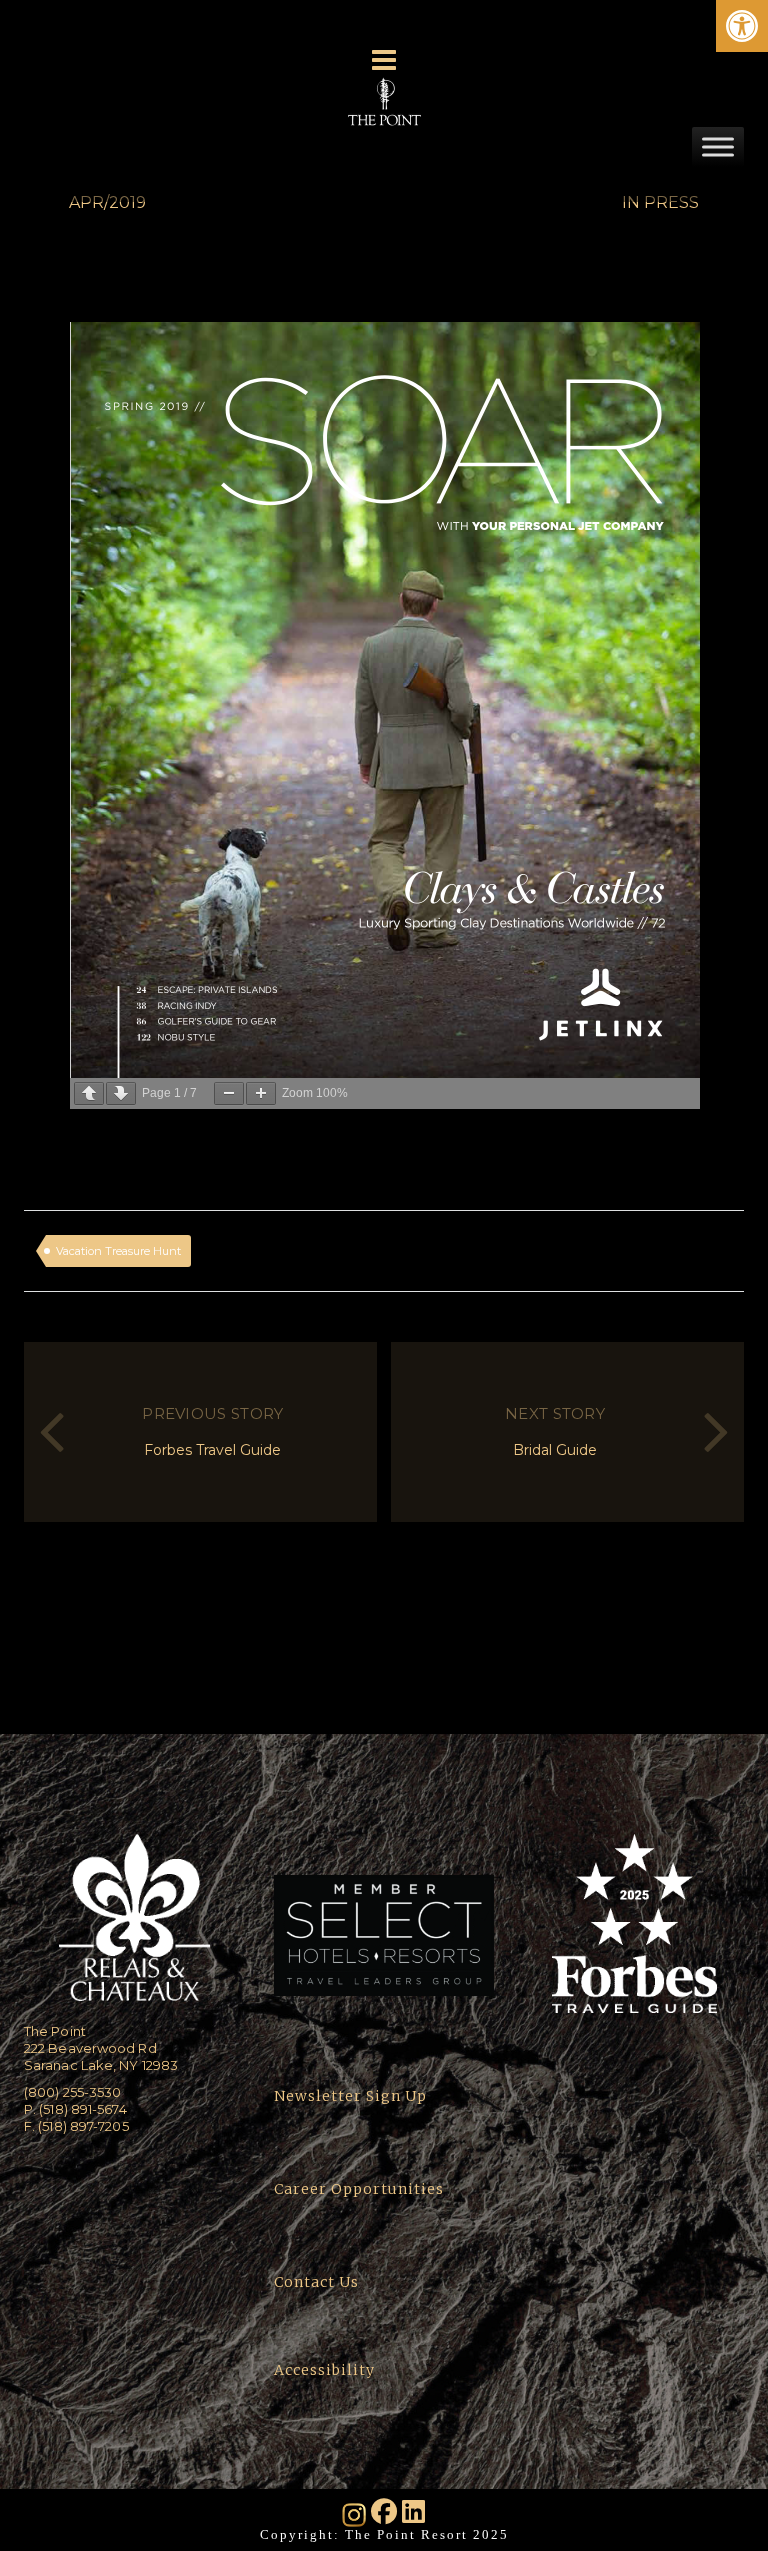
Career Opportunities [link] (359, 2189)
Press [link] (671, 202)
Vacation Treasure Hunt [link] (118, 1251)
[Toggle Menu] (718, 146)
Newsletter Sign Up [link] (350, 2096)
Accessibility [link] (326, 2370)
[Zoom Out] (229, 1093)
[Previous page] (89, 1093)
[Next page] (121, 1093)
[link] (742, 26)
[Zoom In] (261, 1093)
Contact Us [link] (316, 2282)
